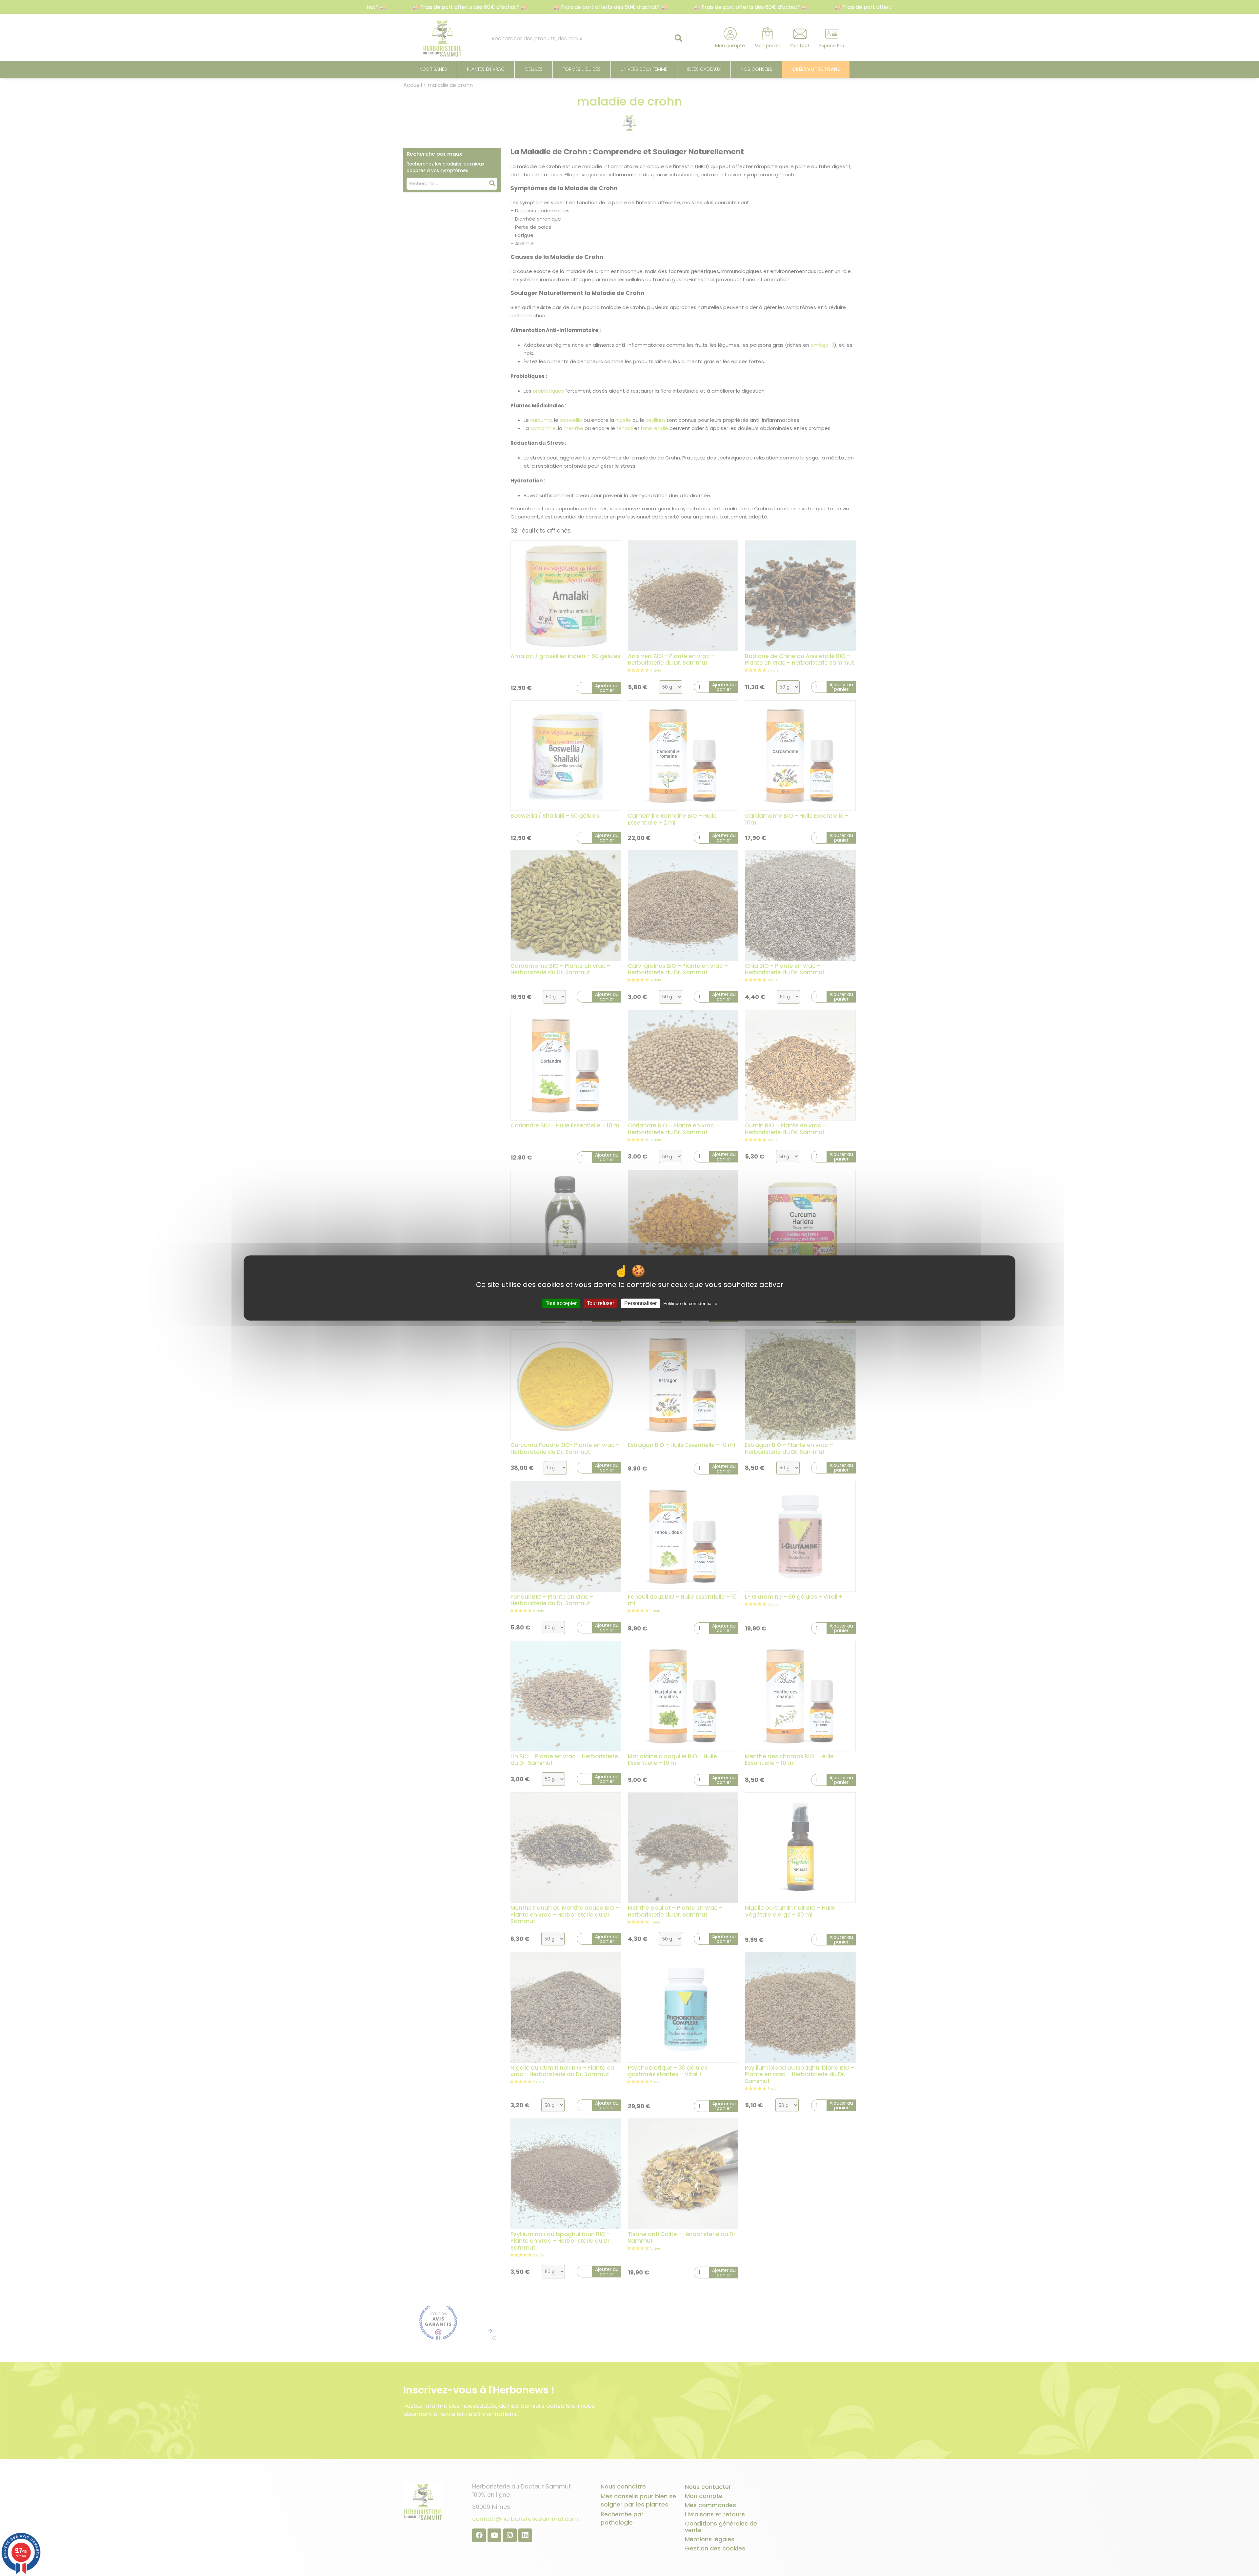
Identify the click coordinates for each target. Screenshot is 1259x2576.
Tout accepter (561, 1303)
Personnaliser (640, 1303)
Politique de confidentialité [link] (690, 1303)
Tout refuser (600, 1303)
